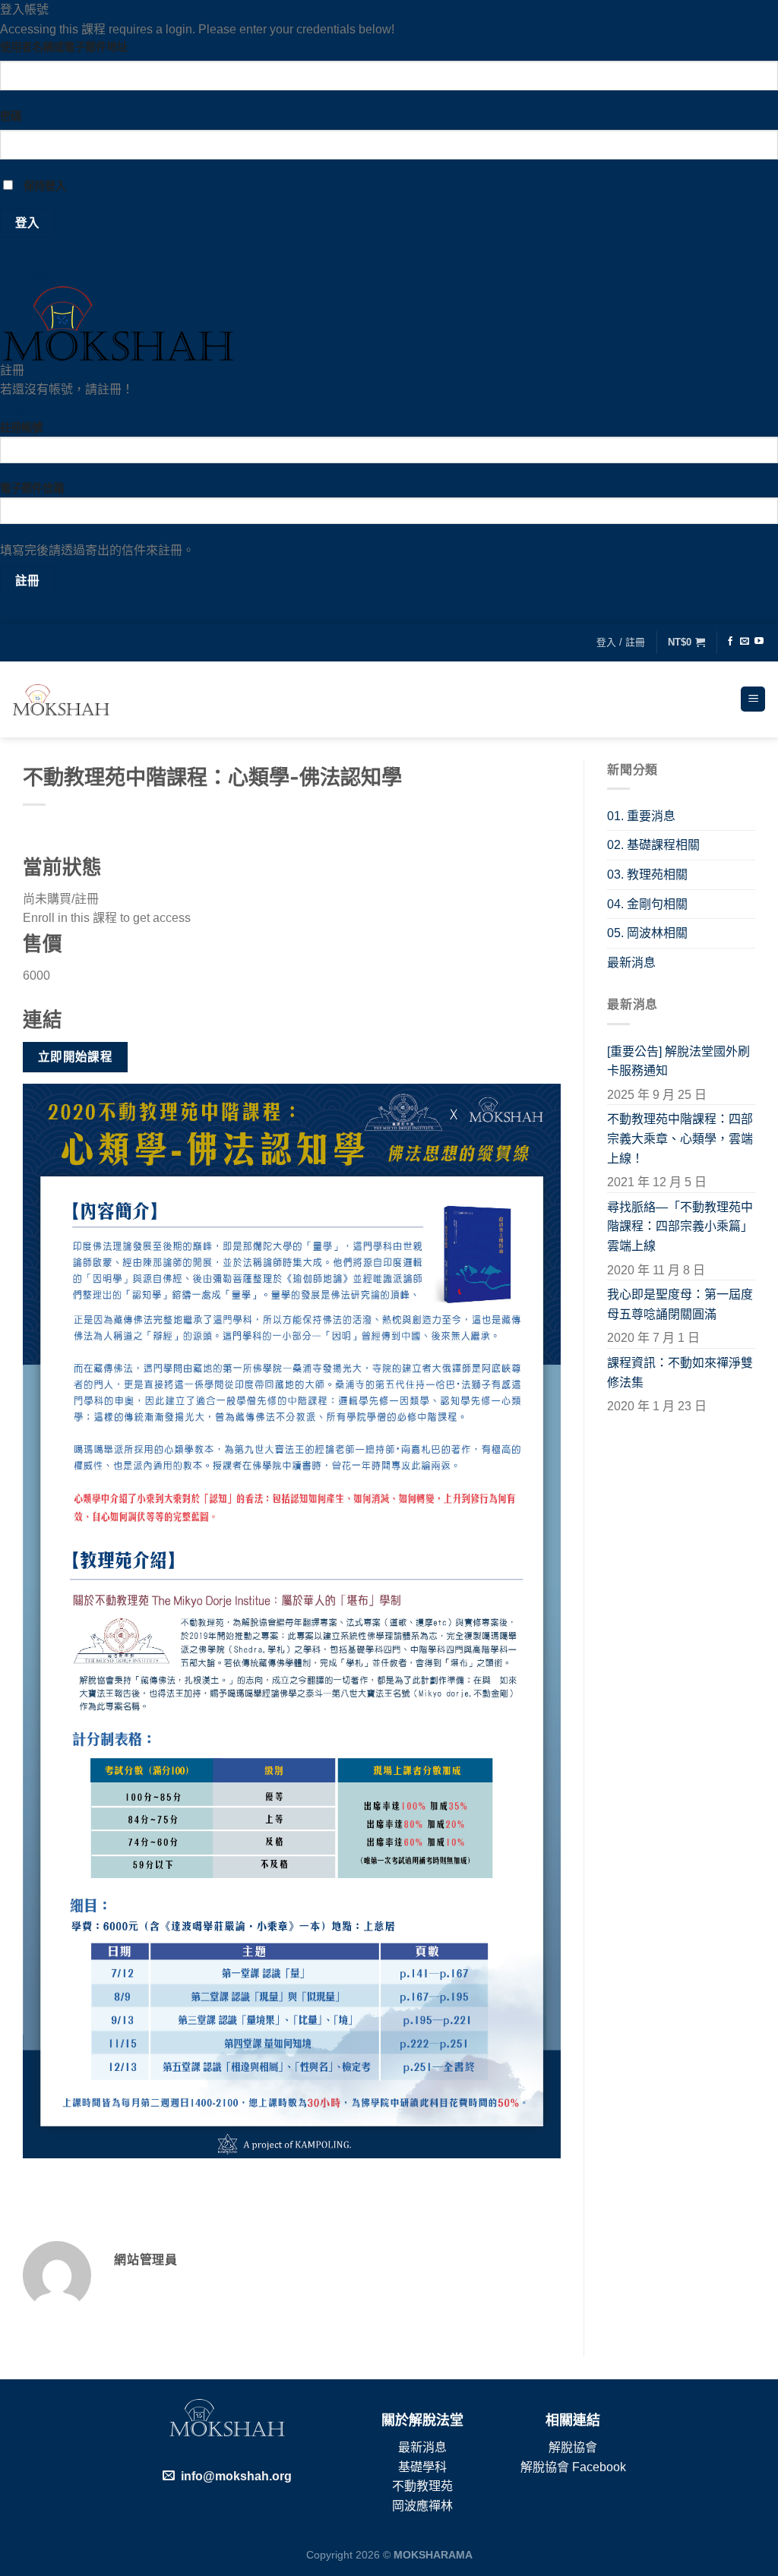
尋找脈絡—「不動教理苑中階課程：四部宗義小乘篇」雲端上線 (680, 1226)
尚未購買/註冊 (61, 899)
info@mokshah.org (236, 2476)
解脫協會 (573, 2447)
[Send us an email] (745, 642)
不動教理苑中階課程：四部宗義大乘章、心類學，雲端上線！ (680, 1138)
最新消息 (631, 963)
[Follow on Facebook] (730, 642)
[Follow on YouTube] (759, 642)
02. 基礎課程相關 (653, 845)
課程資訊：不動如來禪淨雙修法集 (680, 1373)
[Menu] (753, 699)
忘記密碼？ (30, 275)
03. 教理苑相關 (647, 874)
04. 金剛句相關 (647, 904)
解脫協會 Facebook (573, 2467)
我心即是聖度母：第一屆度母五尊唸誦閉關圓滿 (680, 1304)
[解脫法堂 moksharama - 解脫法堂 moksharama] (61, 699)
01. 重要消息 (641, 816)
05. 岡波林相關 (647, 933)
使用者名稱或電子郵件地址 (64, 47)
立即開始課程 (76, 1057)
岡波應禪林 (422, 2506)
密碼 (11, 116)
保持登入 (43, 186)
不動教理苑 (422, 2486)
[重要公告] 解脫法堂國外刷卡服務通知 (678, 1061)
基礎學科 (422, 2467)
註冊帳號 (24, 409)
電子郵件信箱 (32, 488)
